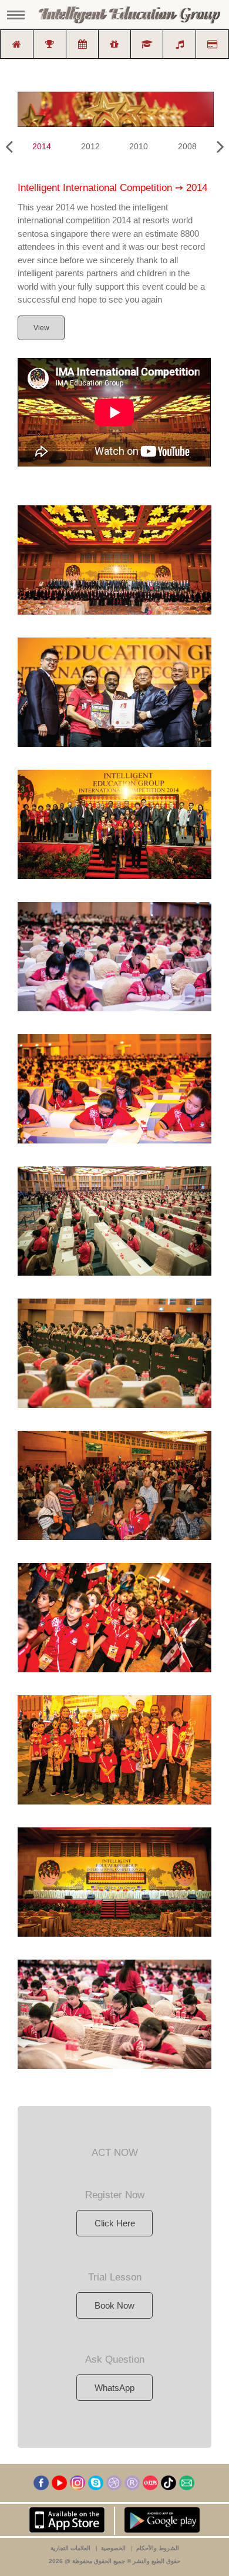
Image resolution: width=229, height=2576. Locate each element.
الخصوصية (113, 2548)
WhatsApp (114, 2388)
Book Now (114, 2305)
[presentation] (9, 147)
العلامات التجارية (70, 2548)
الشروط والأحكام (158, 2548)
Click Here (115, 2223)
